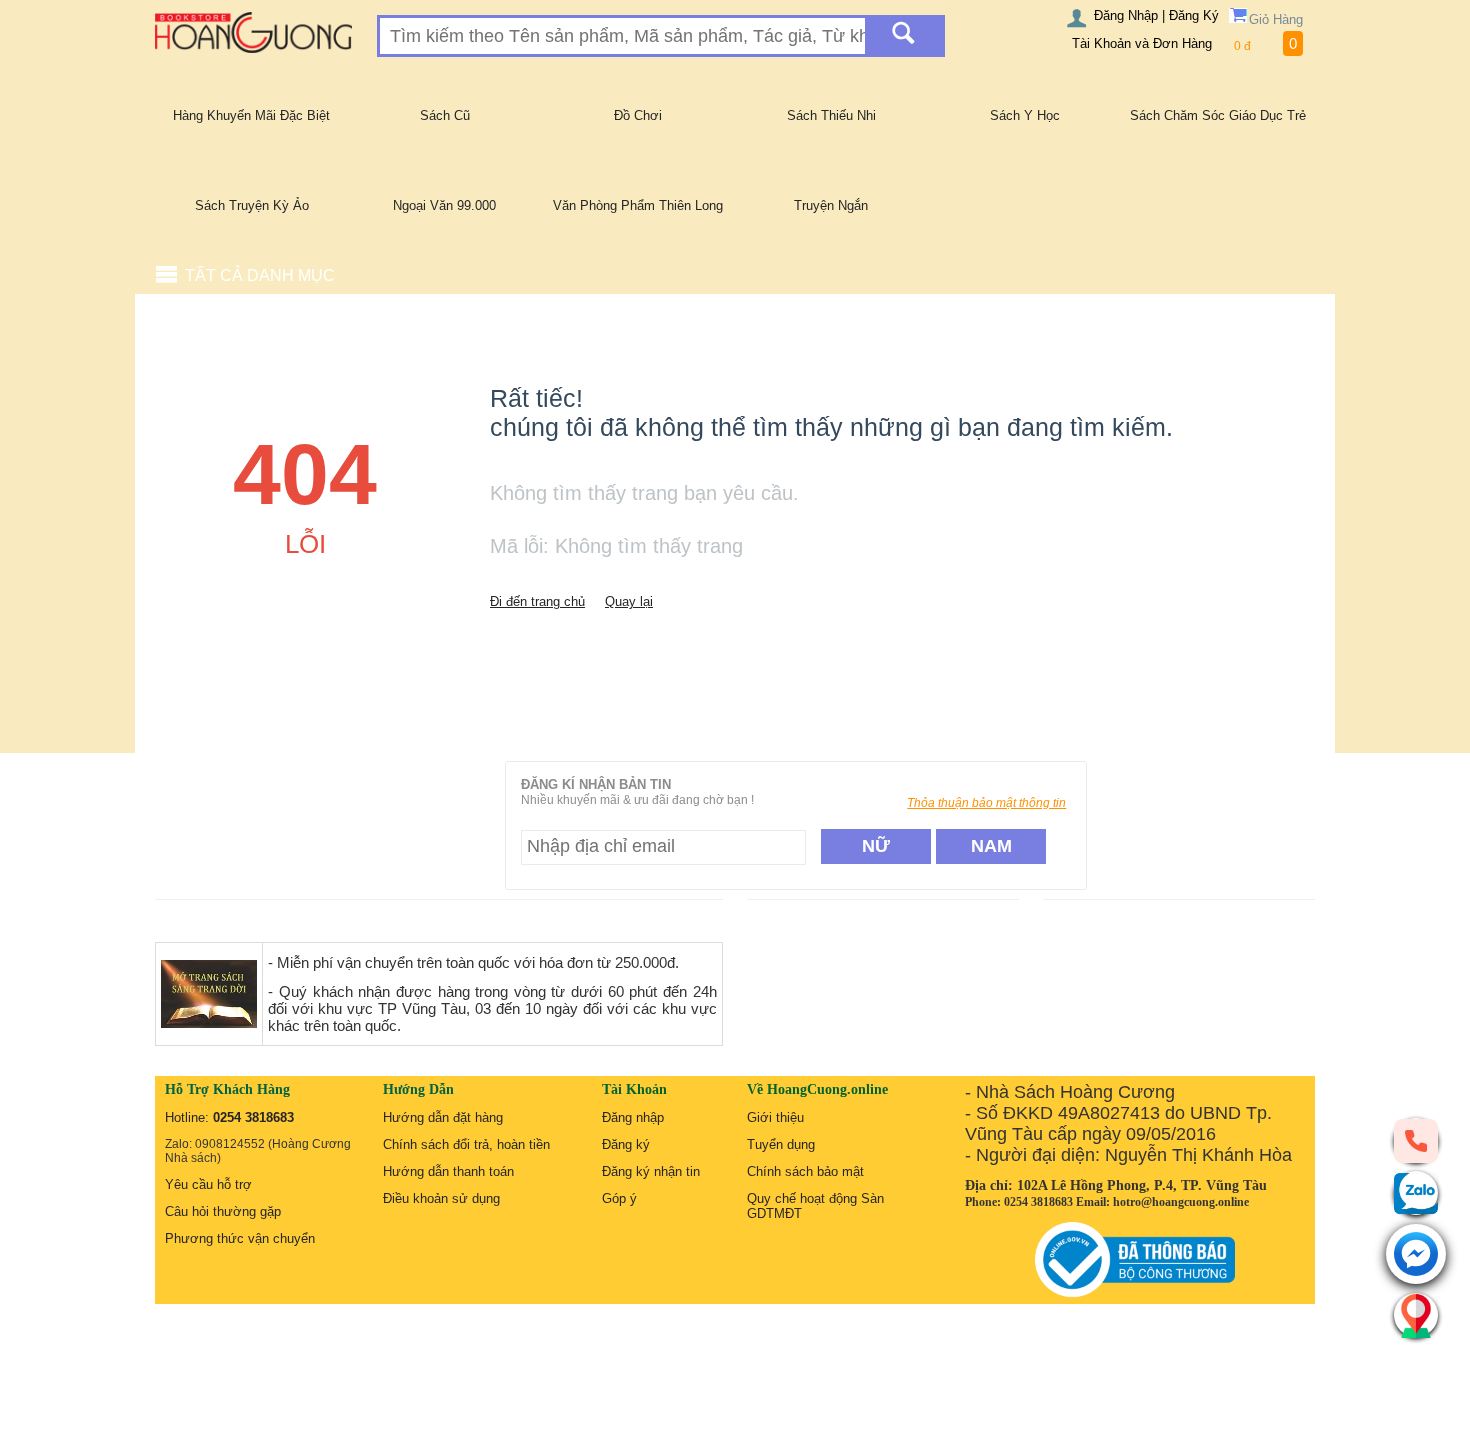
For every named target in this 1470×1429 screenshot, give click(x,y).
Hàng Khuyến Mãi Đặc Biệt (251, 115)
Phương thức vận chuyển (240, 1238)
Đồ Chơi (638, 115)
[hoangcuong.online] (253, 31)
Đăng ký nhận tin (651, 1171)
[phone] (1416, 1140)
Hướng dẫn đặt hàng (443, 1117)
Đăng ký (626, 1144)
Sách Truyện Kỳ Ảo (252, 205)
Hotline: (229, 1117)
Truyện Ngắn (831, 205)
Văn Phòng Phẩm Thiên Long (638, 205)
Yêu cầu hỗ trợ (208, 1184)
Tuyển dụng (781, 1144)
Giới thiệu (775, 1117)
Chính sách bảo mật (805, 1171)
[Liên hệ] (1416, 1315)
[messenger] (1416, 1255)
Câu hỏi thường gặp (223, 1211)
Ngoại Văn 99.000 (444, 205)
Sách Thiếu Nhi (831, 115)
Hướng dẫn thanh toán (448, 1171)
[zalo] (1416, 1193)
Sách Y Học (1025, 115)
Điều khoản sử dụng (441, 1198)
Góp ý (619, 1198)
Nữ (876, 846)
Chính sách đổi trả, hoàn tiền (466, 1144)
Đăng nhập (633, 1117)
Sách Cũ (445, 115)
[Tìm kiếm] (903, 36)
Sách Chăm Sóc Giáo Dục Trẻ (1218, 115)
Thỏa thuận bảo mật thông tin (986, 803)
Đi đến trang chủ (537, 601)
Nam (991, 846)
